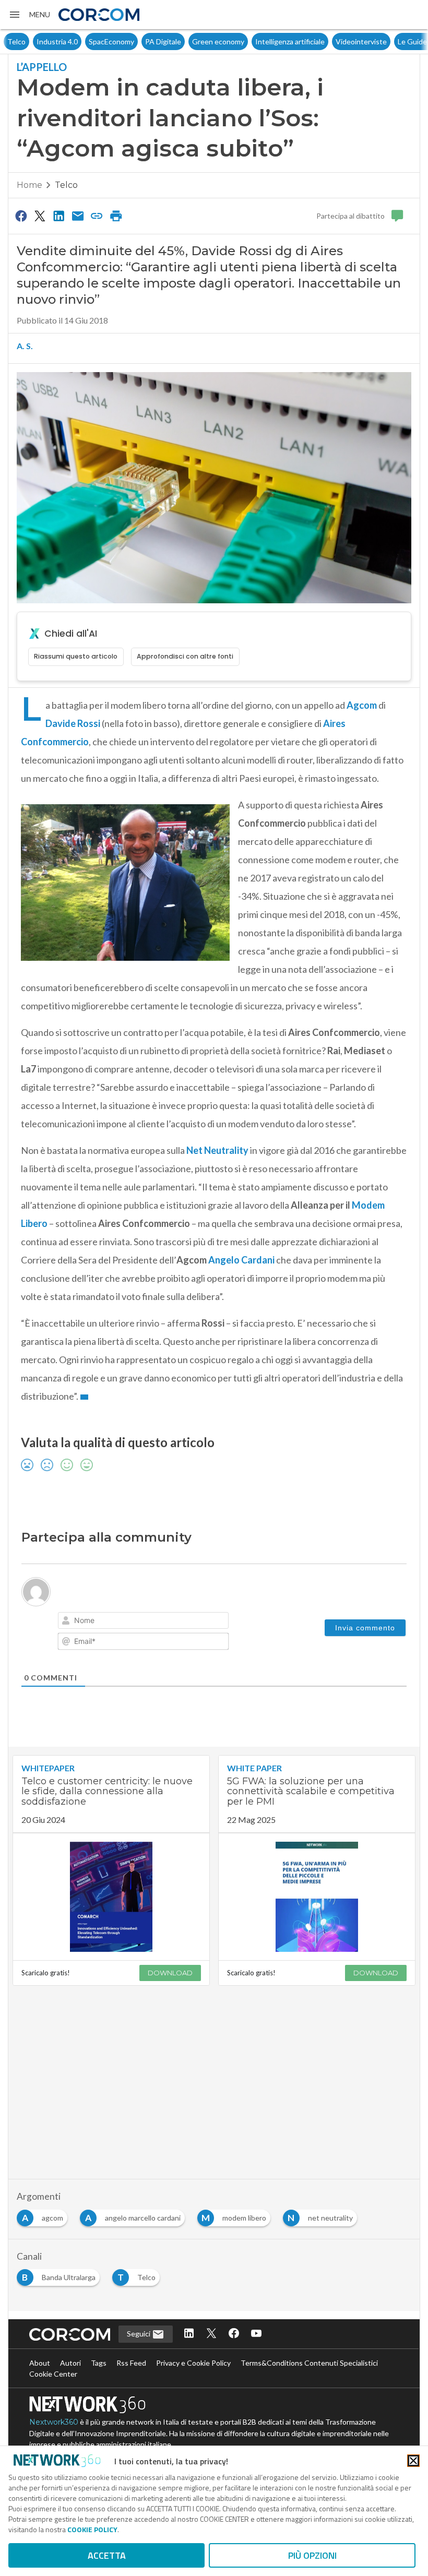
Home (29, 185)
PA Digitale (134, 41)
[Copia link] (97, 216)
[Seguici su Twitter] (211, 2334)
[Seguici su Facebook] (234, 2334)
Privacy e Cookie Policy (193, 2363)
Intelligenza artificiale (261, 41)
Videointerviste (332, 41)
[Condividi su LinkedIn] (59, 216)
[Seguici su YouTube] (256, 2334)
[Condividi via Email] (78, 216)
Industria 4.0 (28, 41)
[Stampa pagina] (116, 216)
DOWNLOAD (170, 1973)
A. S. (25, 346)
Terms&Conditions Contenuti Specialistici (309, 2363)
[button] (29, 15)
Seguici (139, 2334)
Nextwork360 (54, 2422)
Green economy (189, 41)
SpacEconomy (82, 41)
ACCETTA (107, 2555)
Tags (99, 2363)
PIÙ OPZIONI (312, 2555)
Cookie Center (53, 2374)
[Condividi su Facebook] (21, 216)
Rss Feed (131, 2363)
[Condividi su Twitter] (40, 216)
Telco (66, 185)
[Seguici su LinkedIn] (189, 2334)
